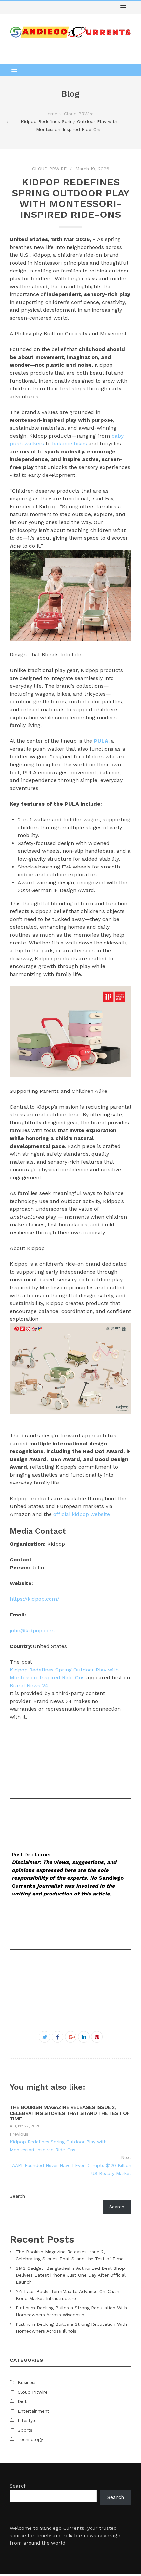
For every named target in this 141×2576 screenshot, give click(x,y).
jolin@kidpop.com (32, 1630)
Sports (25, 2430)
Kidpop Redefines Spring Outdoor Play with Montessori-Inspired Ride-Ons (58, 2146)
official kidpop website (82, 1514)
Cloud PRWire (49, 169)
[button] (123, 8)
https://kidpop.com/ (35, 1599)
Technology (30, 2439)
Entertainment (33, 2411)
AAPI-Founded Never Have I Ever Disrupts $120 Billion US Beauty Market (72, 2169)
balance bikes (70, 444)
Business (27, 2382)
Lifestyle (27, 2420)
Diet (22, 2401)
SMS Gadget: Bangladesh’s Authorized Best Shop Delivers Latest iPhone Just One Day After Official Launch (71, 2275)
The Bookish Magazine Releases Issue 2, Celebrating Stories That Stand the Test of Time (70, 2113)
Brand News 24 (29, 1685)
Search (17, 2196)
